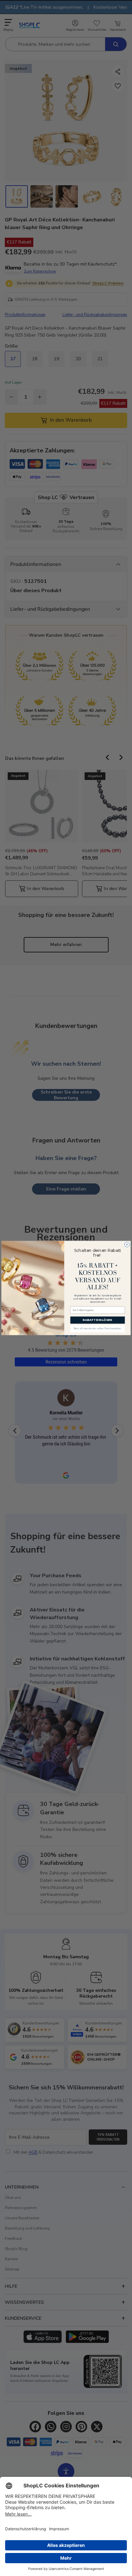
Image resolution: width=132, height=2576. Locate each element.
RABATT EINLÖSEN (97, 1320)
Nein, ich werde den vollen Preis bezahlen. (98, 1329)
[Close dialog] (127, 1244)
